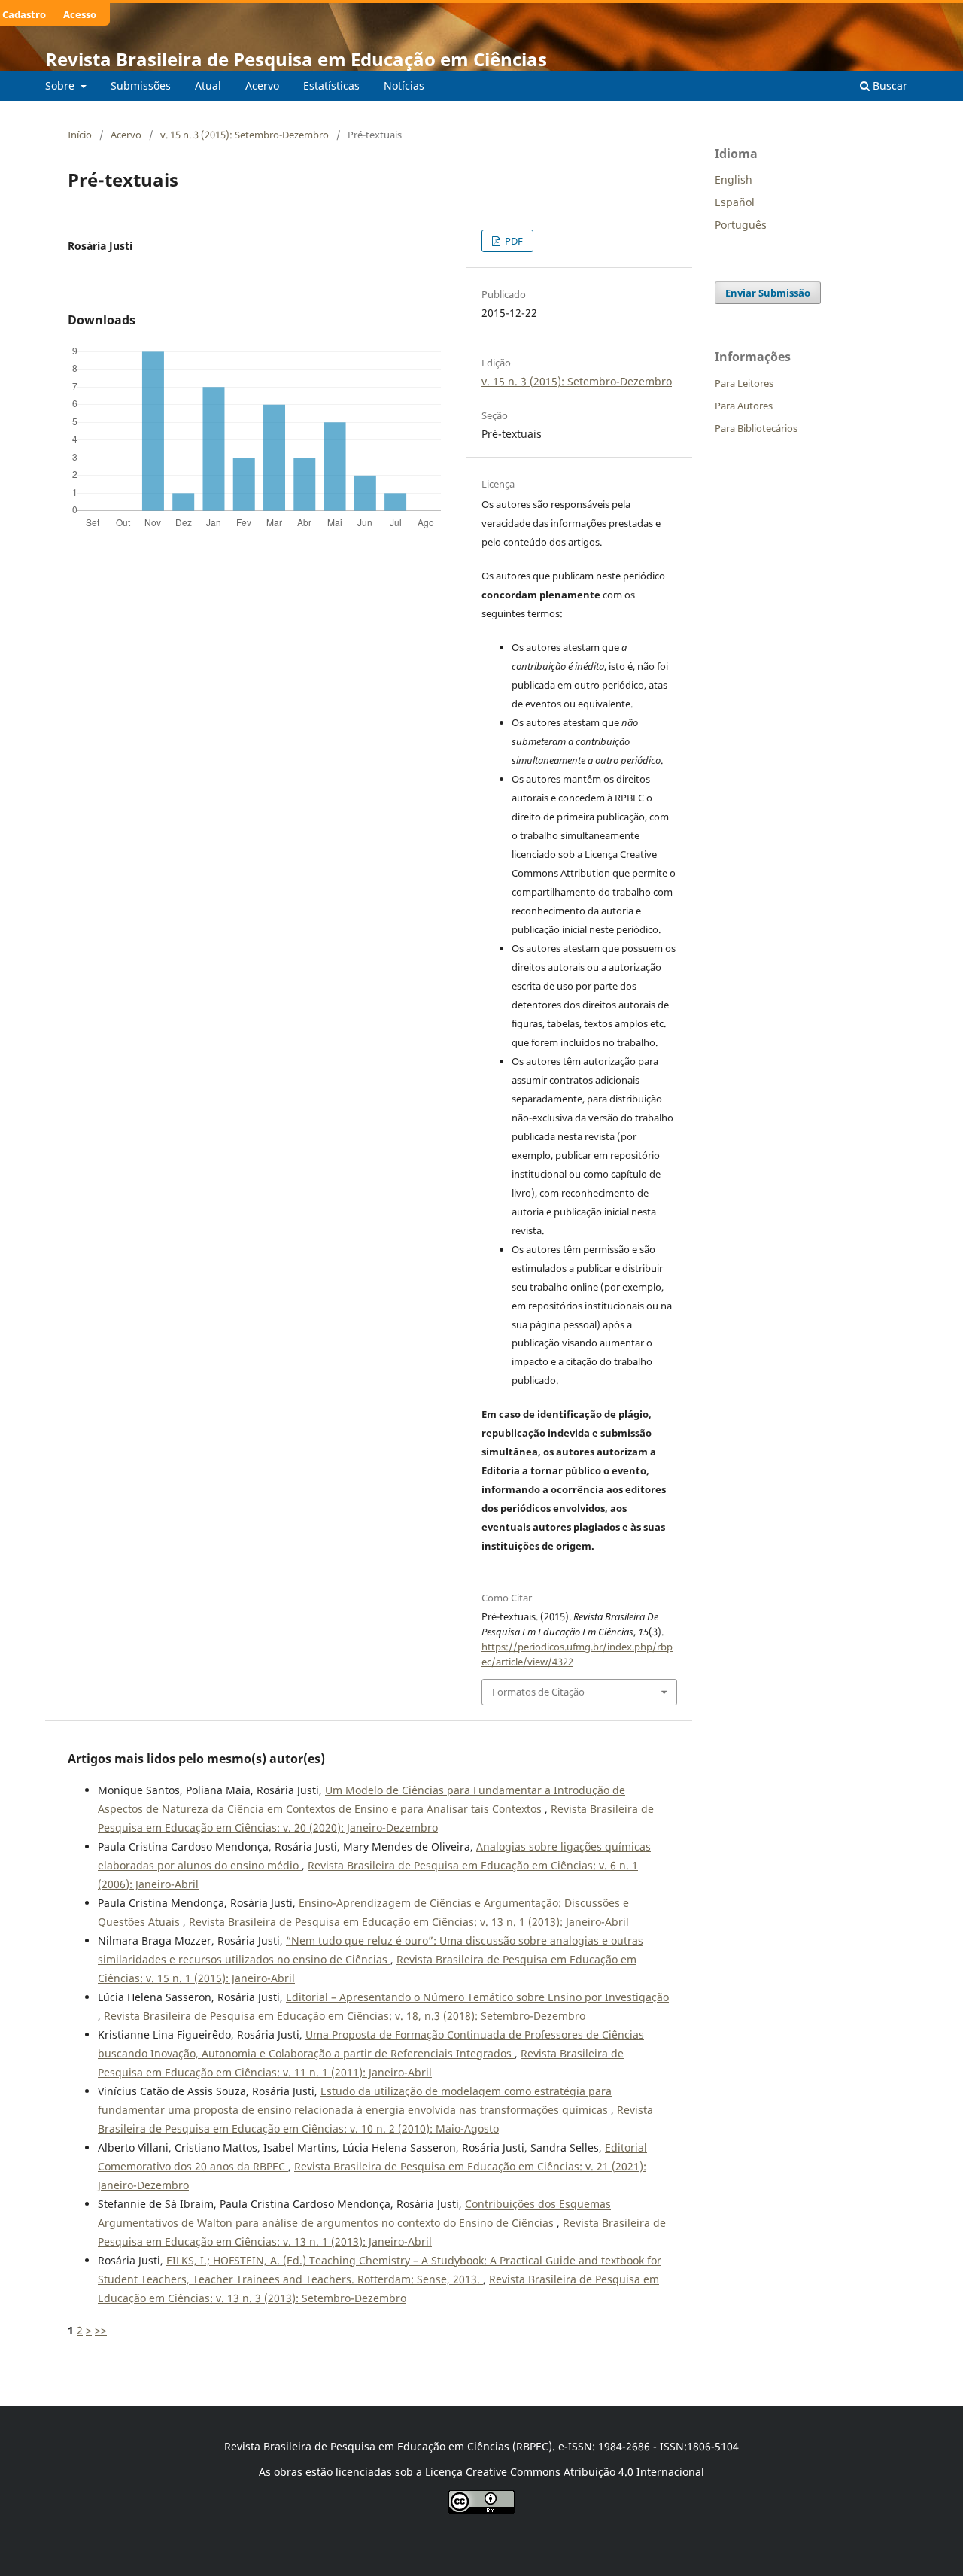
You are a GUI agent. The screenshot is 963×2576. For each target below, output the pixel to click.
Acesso (80, 14)
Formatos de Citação (538, 1692)
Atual (208, 85)
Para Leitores (744, 383)
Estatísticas (331, 85)
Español (735, 202)
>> (101, 2330)
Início (80, 135)
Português (741, 225)
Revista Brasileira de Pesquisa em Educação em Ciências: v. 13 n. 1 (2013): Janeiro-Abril (409, 1922)
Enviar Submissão (768, 293)
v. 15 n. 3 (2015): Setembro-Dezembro (245, 135)
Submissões (141, 85)
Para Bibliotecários (756, 428)
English (734, 179)
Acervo (262, 85)
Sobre (61, 85)
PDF (513, 241)
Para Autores (744, 406)
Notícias (404, 85)
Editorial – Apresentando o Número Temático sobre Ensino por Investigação (477, 1997)
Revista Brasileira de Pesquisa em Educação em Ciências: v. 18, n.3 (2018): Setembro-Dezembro (345, 2016)
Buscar (889, 85)
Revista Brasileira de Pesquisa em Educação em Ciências (296, 59)
